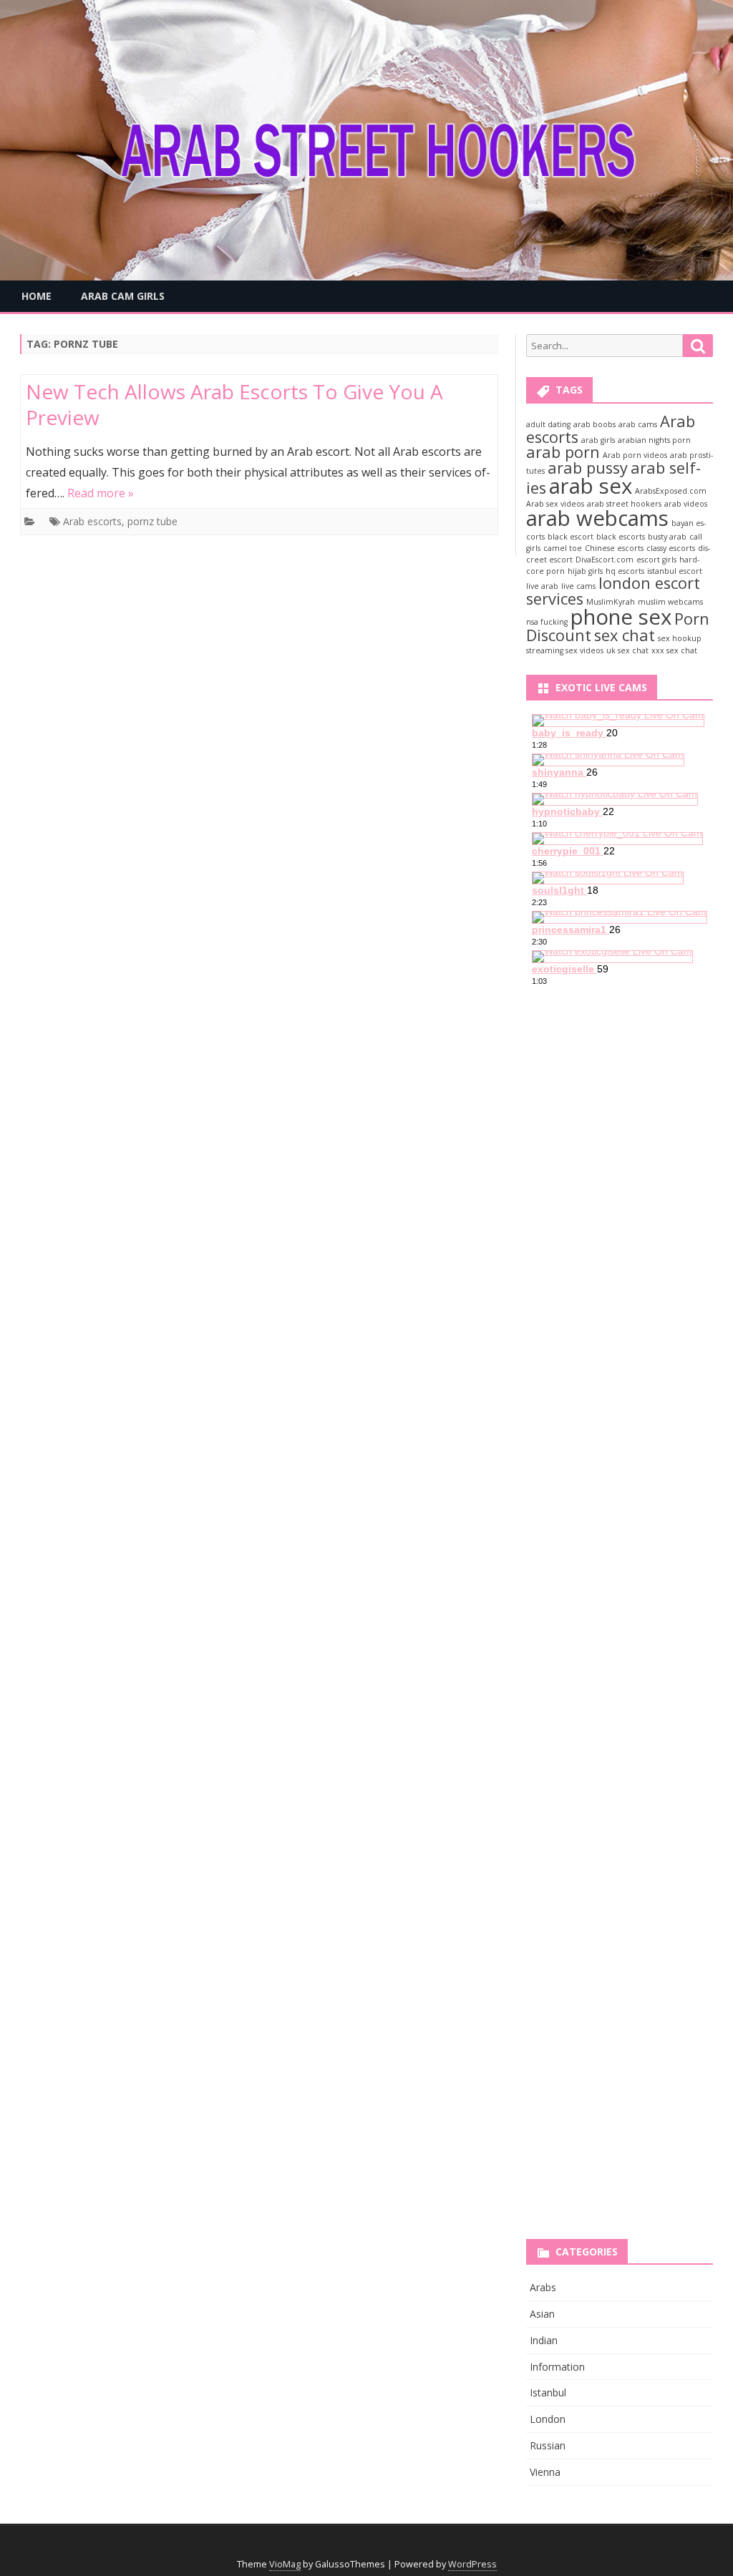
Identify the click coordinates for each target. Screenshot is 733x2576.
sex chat (625, 635)
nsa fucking (547, 622)
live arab (542, 586)
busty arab (667, 537)
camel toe (563, 548)
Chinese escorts (614, 548)
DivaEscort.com (605, 560)
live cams (578, 586)
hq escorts (625, 571)
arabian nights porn (654, 440)
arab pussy (588, 468)
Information (557, 2367)
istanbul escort (675, 571)
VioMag (285, 2564)
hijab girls (585, 571)
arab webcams (597, 518)
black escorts (621, 537)
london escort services (613, 591)
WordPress (472, 2564)
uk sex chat (627, 650)
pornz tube (152, 521)
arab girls (598, 440)
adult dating (548, 424)
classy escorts (671, 548)
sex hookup (680, 638)
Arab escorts (92, 521)
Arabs (543, 2287)
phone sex (621, 617)
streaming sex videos (565, 650)
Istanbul (548, 2392)
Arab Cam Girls (123, 296)
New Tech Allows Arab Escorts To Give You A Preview (234, 404)
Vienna (545, 2472)
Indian (544, 2340)
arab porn (563, 452)
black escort (571, 537)
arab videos (686, 504)
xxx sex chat (674, 650)
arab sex (591, 486)
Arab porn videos (635, 455)
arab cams (638, 424)
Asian (542, 2314)
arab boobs (594, 424)
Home (37, 296)
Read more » (101, 493)
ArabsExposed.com (671, 491)
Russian (548, 2445)
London (548, 2419)
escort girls (656, 560)
